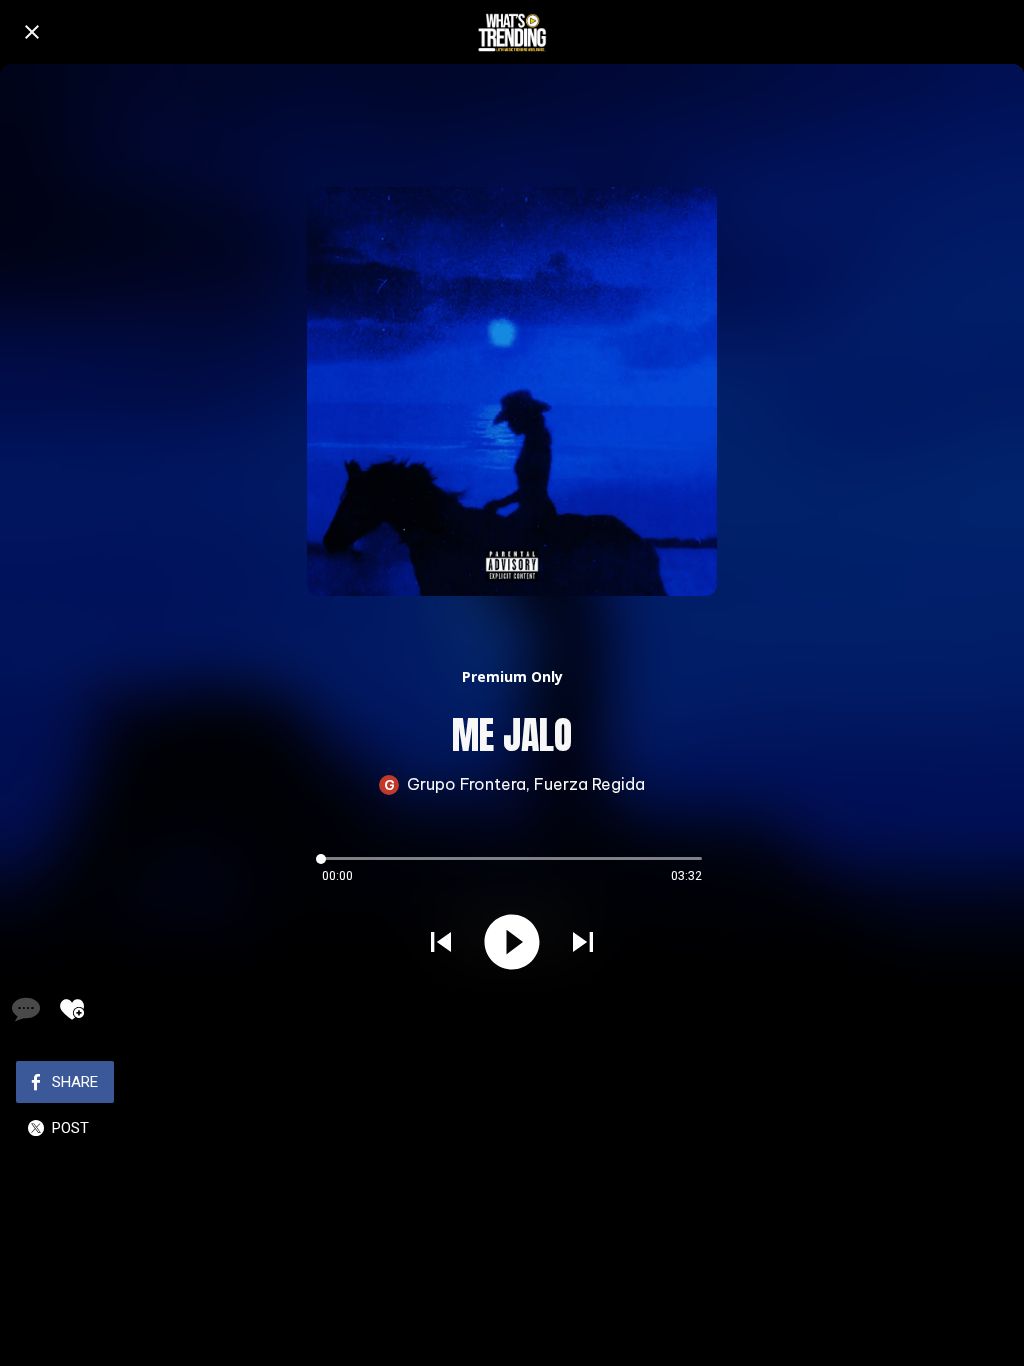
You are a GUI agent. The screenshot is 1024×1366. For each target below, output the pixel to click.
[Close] (32, 32)
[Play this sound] (512, 942)
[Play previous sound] (441, 942)
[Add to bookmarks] (72, 1009)
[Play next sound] (583, 942)
